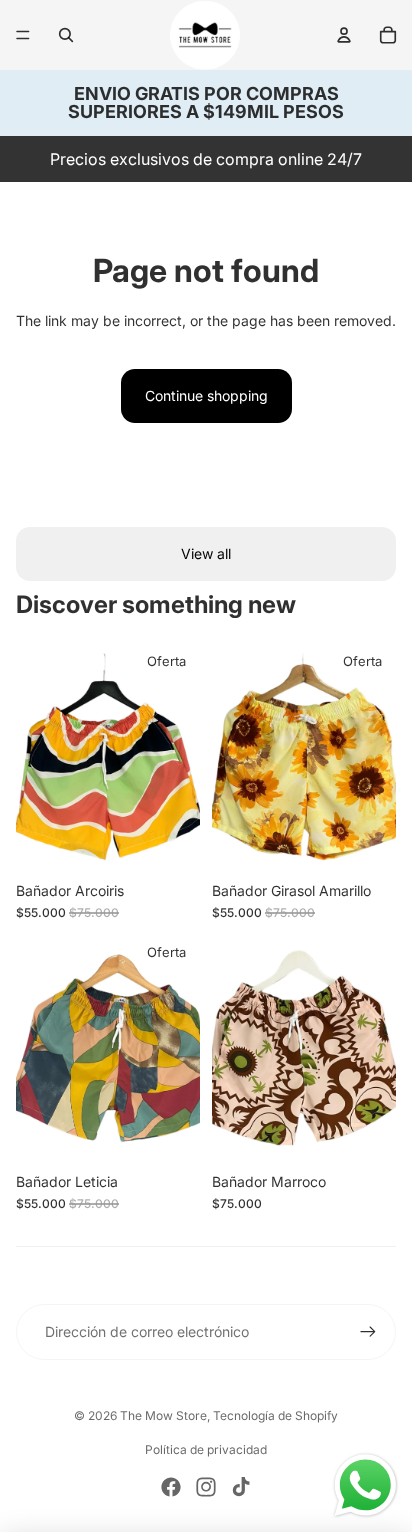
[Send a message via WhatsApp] (365, 1485)
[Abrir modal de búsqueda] (66, 35)
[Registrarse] (368, 1332)
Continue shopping (206, 395)
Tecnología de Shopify (275, 1415)
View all (206, 553)
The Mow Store (163, 1415)
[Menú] (23, 35)
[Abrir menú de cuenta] (344, 35)
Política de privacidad (206, 1449)
